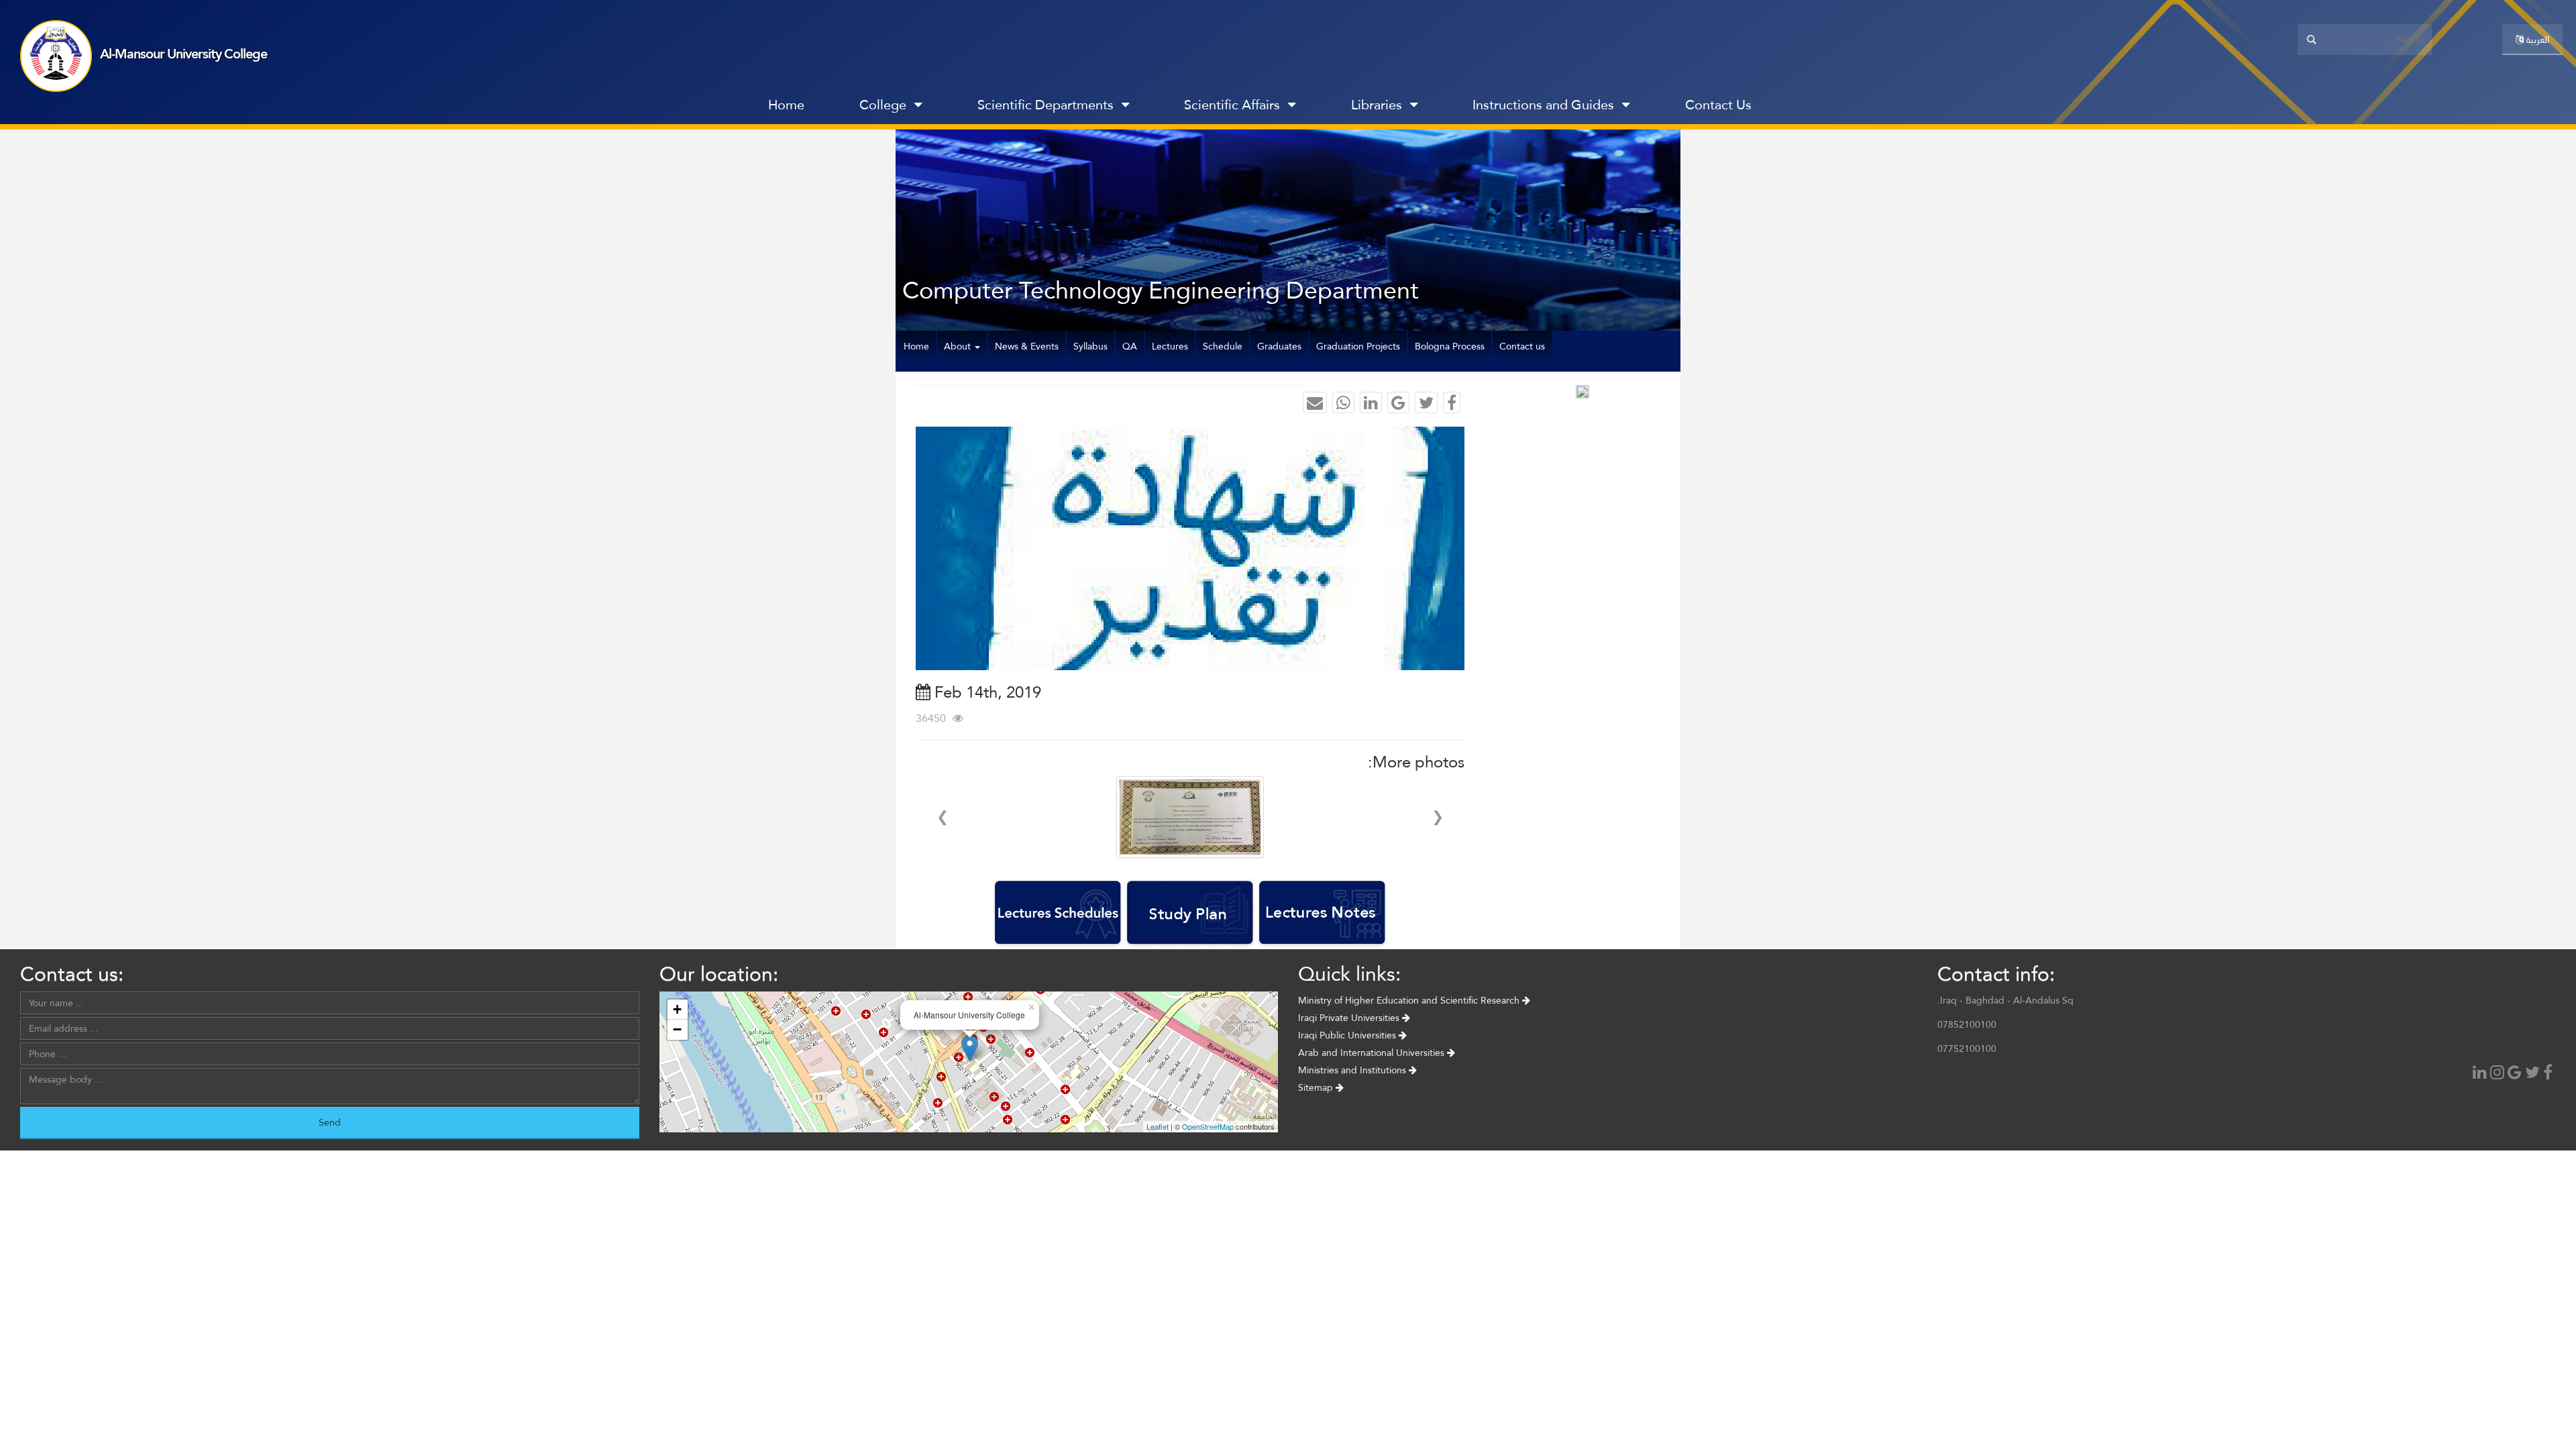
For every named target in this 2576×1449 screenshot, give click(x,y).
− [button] (677, 1029)
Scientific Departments (1045, 105)
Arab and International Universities (1373, 1053)
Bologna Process (1450, 346)
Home (786, 105)
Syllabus (1090, 346)
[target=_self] (1808, 108)
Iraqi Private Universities (1350, 1018)
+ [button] (677, 1009)
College (883, 105)
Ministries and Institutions (1353, 1070)
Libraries (1377, 105)
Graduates (1279, 346)
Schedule (1223, 346)
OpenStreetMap (1208, 1126)
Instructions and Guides (1543, 105)
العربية (2536, 40)
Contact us (1522, 346)
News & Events (1027, 346)
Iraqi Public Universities (1348, 1035)
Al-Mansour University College (183, 54)
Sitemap (1317, 1087)
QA (1130, 346)
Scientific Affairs (1232, 105)
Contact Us (1718, 105)
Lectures (1170, 346)
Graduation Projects (1358, 346)
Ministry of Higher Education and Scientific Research (1410, 1000)
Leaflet (1158, 1126)
